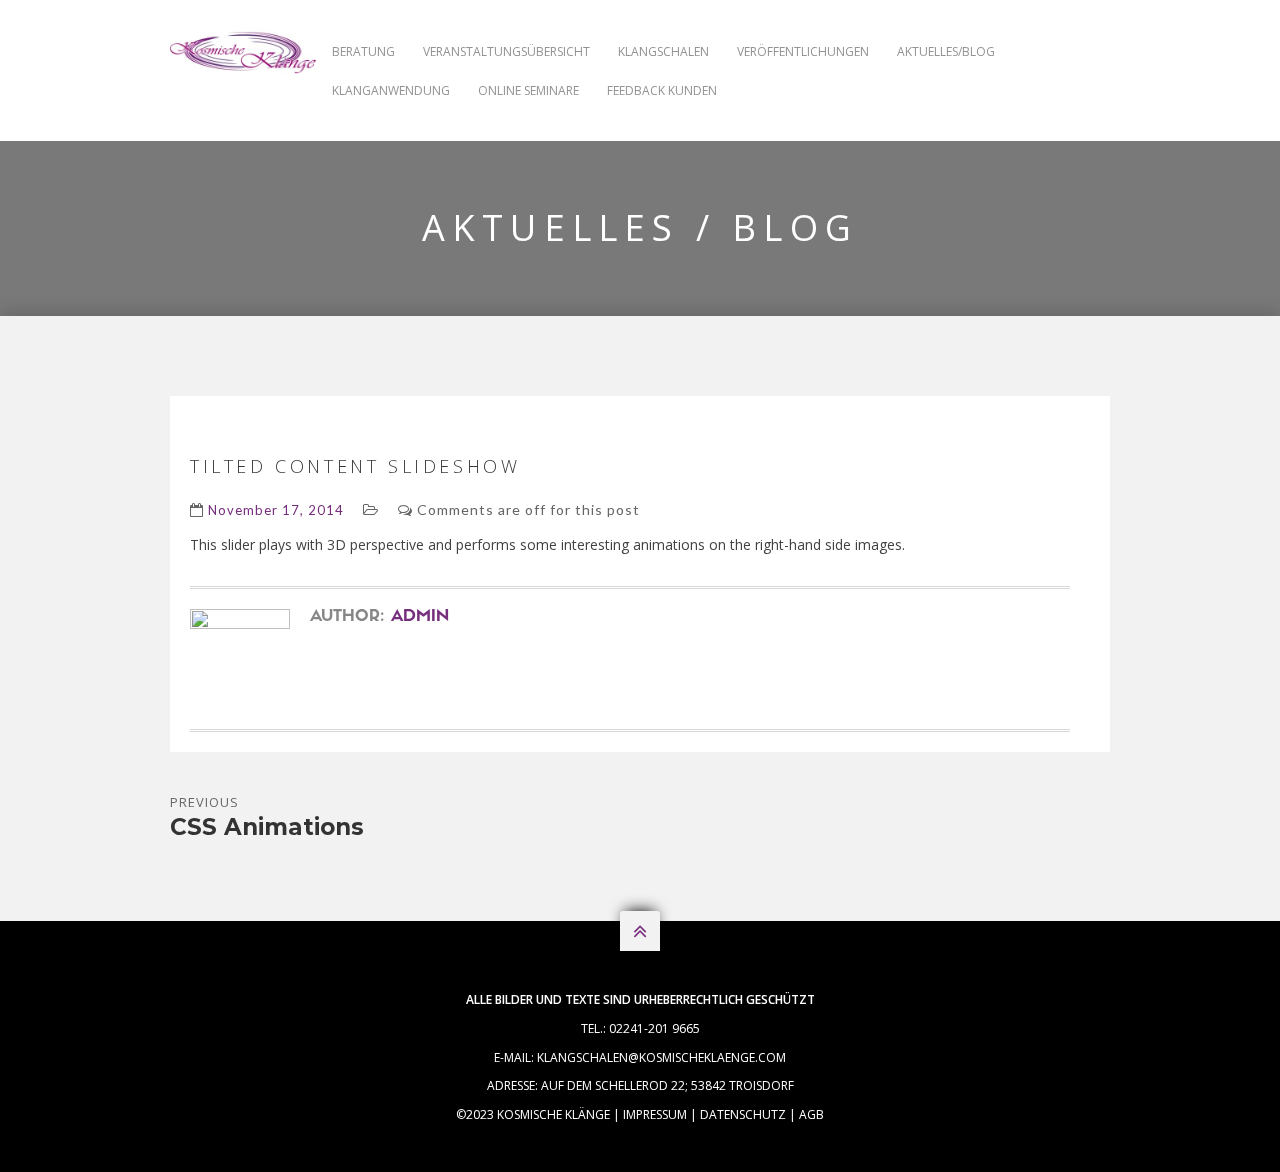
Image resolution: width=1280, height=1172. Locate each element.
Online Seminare (528, 90)
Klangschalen (663, 51)
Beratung (363, 51)
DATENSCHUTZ (743, 1114)
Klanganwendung (391, 90)
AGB (811, 1114)
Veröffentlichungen (803, 51)
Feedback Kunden (662, 90)
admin (420, 617)
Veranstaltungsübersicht (506, 51)
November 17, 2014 (276, 510)
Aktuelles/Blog (946, 51)
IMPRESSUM (655, 1114)
